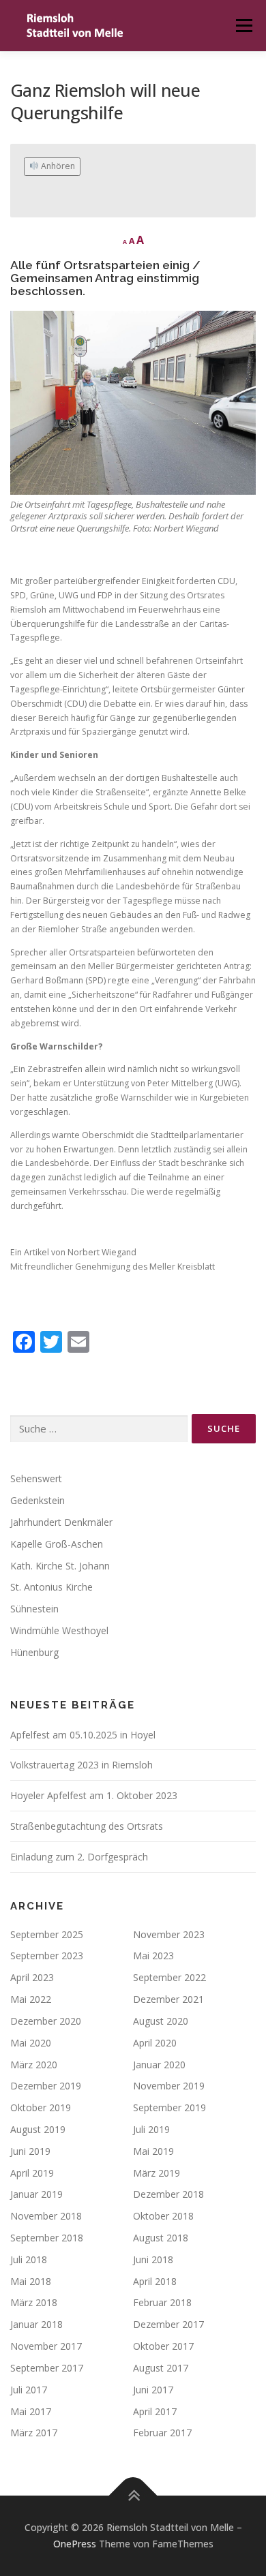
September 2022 (169, 1977)
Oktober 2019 (41, 2107)
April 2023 (32, 1977)
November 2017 (46, 2346)
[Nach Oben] (133, 2496)
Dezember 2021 (168, 1999)
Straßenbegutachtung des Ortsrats (87, 1826)
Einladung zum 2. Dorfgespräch (79, 1857)
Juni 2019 (30, 2151)
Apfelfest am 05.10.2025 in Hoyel (83, 1735)
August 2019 (38, 2129)
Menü (243, 26)
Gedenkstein (38, 1500)
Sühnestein (34, 1609)
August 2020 (161, 2021)
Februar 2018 (162, 2302)
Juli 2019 (151, 2129)
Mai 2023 (153, 1956)
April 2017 (155, 2411)
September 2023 (47, 1956)
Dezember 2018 (168, 2194)
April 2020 (155, 2043)
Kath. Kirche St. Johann (60, 1566)
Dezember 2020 (46, 2021)
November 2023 (169, 1934)
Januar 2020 (159, 2065)
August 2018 (161, 2238)
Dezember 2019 (46, 2086)
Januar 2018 (36, 2324)
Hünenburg (34, 1652)
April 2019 (32, 2173)
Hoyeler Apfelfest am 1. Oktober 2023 (94, 1795)
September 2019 (169, 2107)
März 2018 (34, 2302)
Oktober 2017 (163, 2346)
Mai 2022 (31, 1999)
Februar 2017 (162, 2433)
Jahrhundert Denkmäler (61, 1522)
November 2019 (169, 2086)
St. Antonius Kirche (51, 1587)
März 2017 (34, 2433)
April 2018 (155, 2281)
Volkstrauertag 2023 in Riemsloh (82, 1765)
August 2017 (161, 2368)
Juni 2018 (153, 2259)
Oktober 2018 (163, 2216)
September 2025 (47, 1934)
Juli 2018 (29, 2259)
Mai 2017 (31, 2411)
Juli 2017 (29, 2390)
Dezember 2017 (168, 2324)
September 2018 (47, 2238)
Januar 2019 (36, 2194)
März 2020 (34, 2065)
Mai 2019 (153, 2151)
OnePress (75, 2544)
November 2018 (46, 2216)
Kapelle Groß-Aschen (57, 1544)
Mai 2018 (31, 2281)
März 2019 (157, 2173)
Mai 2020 (31, 2043)
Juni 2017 (153, 2390)
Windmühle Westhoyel (59, 1630)
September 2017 (47, 2368)
